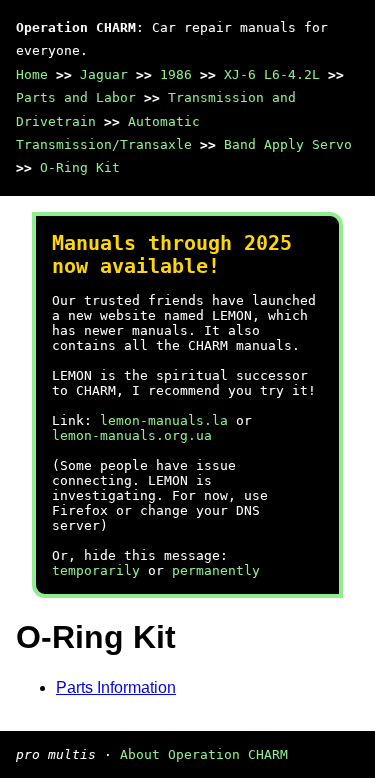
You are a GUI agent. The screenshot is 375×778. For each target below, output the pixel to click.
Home (32, 74)
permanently (216, 570)
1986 (176, 74)
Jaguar (104, 74)
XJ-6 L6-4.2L (272, 74)
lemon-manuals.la (164, 420)
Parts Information (116, 687)
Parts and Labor (76, 97)
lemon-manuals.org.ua (132, 435)
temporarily (96, 570)
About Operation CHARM (204, 754)
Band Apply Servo (288, 144)
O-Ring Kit (80, 167)
